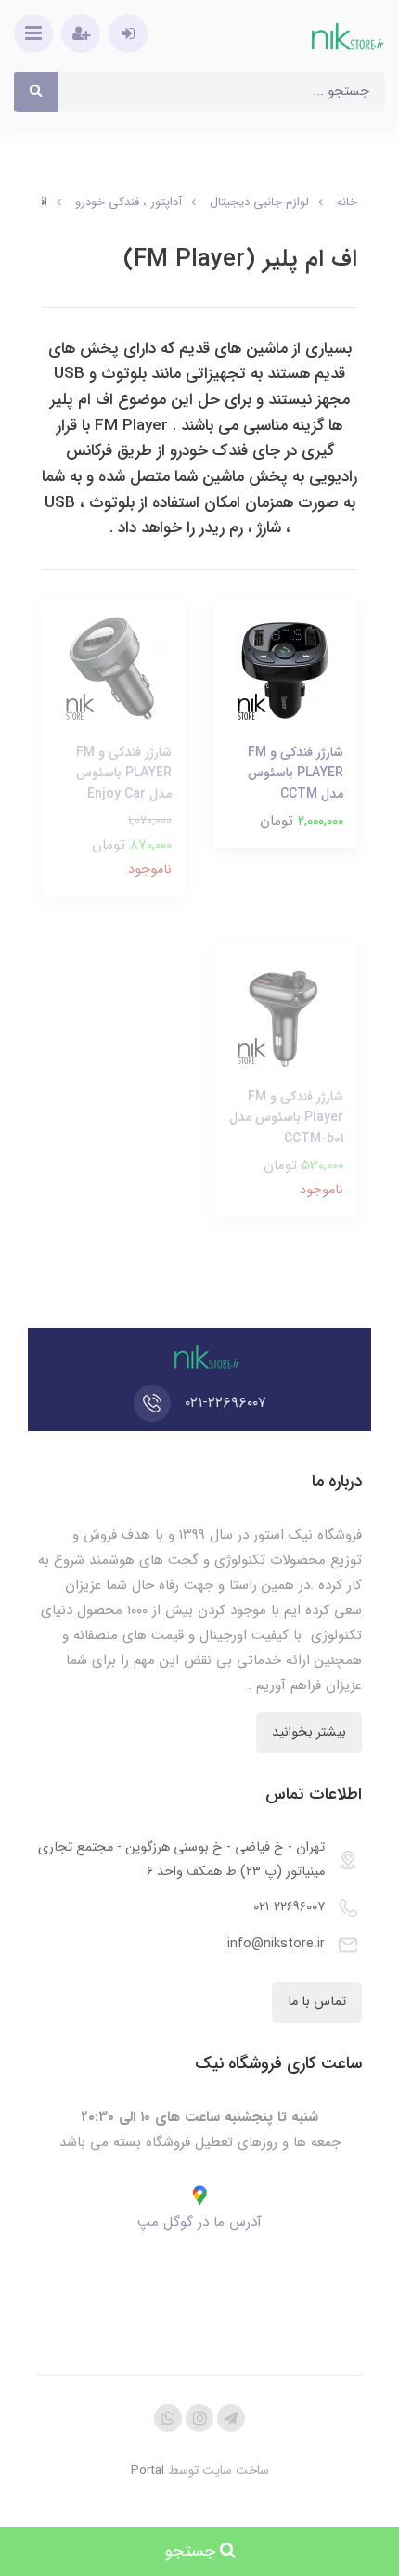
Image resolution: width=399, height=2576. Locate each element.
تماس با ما (317, 2002)
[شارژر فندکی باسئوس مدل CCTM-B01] (285, 1015)
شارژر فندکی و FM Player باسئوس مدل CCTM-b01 (286, 1118)
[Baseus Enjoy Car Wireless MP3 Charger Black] (114, 670)
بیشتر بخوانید (309, 1732)
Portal (148, 2471)
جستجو (192, 2551)
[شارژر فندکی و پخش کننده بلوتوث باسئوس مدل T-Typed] (285, 670)
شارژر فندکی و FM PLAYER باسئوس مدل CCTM (296, 773)
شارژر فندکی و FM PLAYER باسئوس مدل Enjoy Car (124, 773)
